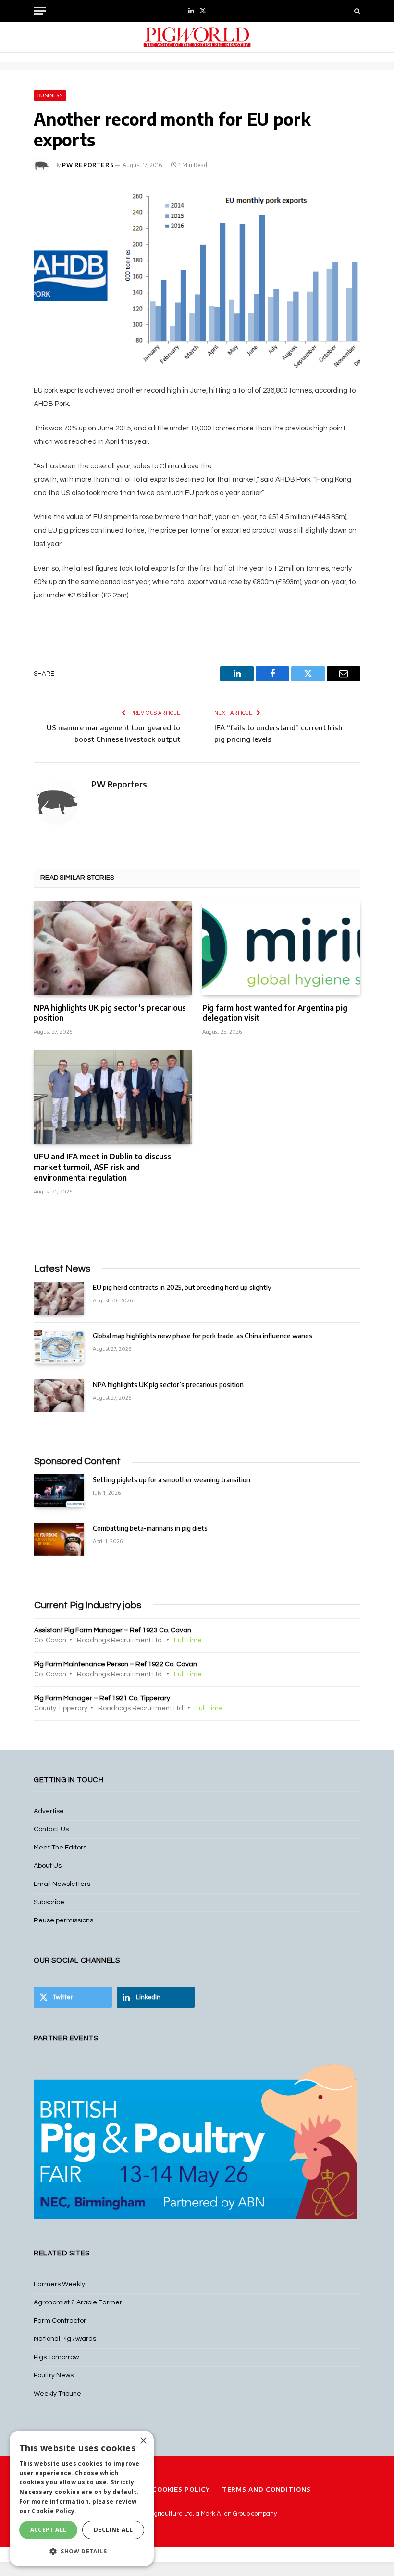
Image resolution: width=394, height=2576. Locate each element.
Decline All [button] (113, 2530)
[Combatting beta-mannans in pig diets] (59, 1539)
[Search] (356, 11)
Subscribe (49, 1902)
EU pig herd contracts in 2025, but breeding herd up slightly (182, 1287)
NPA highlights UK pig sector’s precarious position (110, 1013)
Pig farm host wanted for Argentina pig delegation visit (275, 1013)
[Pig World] (197, 37)
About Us (48, 1866)
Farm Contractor (60, 2321)
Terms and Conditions (266, 2489)
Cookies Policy (181, 2489)
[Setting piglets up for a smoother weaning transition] (59, 1491)
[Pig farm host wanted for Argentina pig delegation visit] (281, 948)
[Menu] (40, 11)
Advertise (49, 1811)
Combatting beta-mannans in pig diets (150, 1528)
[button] (82, 2551)
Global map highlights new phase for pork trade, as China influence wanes (203, 1336)
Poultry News (54, 2375)
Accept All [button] (49, 2530)
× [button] (143, 2441)
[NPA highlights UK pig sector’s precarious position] (113, 948)
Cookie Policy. (54, 2511)
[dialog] (82, 2498)
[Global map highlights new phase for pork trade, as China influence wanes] (59, 1347)
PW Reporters (88, 165)
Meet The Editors (60, 1848)
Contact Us (51, 1829)
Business (50, 95)
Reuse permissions (63, 1920)
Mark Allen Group (225, 2514)
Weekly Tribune (57, 2394)
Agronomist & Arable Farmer (78, 2302)
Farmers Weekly (59, 2284)
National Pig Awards (65, 2339)
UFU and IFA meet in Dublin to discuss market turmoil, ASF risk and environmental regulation (102, 1167)
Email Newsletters (62, 1884)
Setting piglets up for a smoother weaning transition (172, 1480)
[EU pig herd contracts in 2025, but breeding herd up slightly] (59, 1298)
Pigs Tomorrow (56, 2357)
